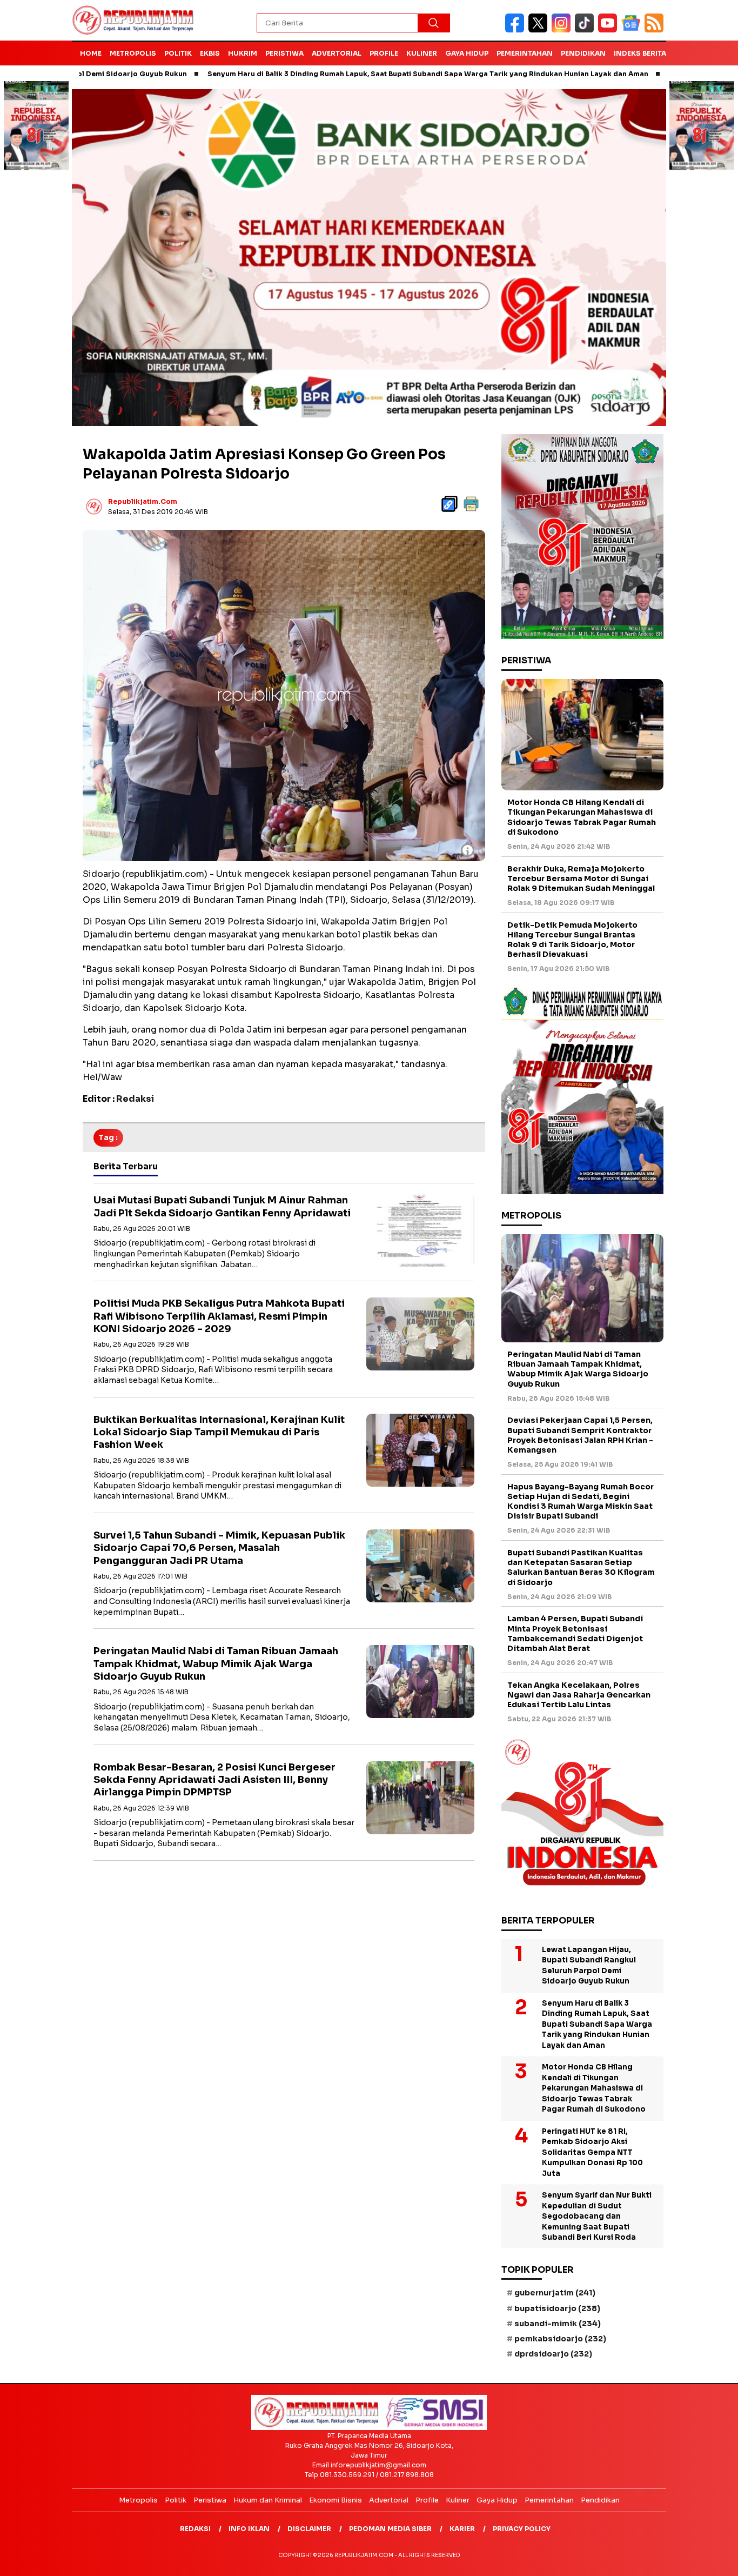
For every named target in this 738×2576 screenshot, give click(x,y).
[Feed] (655, 30)
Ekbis (210, 53)
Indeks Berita (640, 53)
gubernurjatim (555, 2293)
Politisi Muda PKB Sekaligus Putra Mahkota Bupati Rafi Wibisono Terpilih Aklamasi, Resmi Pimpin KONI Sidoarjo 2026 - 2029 (219, 1316)
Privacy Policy (522, 2529)
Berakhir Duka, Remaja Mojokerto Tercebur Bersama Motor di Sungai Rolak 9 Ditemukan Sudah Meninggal (581, 878)
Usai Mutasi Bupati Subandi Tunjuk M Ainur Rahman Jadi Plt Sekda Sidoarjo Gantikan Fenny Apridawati (222, 1206)
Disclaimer (309, 2529)
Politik (178, 53)
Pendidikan (583, 53)
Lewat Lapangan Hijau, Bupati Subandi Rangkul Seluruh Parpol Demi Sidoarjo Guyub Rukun (589, 1966)
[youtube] (610, 30)
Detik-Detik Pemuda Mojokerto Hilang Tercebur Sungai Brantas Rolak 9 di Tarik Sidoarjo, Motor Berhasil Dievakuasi (572, 940)
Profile (384, 53)
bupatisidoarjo (557, 2308)
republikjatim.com (143, 501)
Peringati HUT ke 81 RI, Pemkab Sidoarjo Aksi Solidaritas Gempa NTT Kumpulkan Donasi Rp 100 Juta (592, 2152)
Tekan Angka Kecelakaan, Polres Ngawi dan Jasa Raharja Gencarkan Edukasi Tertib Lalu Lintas (579, 1695)
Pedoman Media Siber (390, 2529)
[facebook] (517, 30)
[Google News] (633, 30)
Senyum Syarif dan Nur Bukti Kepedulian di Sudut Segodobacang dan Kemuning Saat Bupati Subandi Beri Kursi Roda (597, 2216)
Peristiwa (284, 53)
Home (91, 53)
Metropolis (133, 53)
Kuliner (422, 53)
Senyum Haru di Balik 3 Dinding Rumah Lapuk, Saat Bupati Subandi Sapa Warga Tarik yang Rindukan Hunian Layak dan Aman (342, 74)
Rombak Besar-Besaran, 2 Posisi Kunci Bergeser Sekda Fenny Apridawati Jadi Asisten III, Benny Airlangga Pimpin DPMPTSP (214, 1780)
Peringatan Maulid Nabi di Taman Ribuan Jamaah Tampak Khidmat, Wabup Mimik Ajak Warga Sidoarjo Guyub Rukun (216, 1664)
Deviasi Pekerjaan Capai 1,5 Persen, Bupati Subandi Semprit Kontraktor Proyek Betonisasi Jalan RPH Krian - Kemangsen (580, 1435)
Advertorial (337, 53)
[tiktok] (586, 30)
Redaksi (195, 2529)
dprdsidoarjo (553, 2354)
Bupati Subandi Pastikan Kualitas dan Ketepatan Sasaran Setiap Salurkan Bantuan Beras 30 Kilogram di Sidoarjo (581, 1567)
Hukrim (243, 53)
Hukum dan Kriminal (268, 2500)
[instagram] (563, 30)
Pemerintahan (525, 53)
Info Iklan (249, 2529)
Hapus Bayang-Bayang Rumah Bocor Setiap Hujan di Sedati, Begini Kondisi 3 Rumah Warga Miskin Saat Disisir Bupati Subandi (581, 1502)
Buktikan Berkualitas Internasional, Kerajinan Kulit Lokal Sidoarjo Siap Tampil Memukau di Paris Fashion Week (219, 1432)
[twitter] (540, 30)
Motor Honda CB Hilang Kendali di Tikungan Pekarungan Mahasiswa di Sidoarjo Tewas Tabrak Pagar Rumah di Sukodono (582, 817)
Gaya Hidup (467, 53)
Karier (462, 2529)
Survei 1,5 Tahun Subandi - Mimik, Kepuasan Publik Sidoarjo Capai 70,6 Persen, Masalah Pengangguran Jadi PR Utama (219, 1548)
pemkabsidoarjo (560, 2339)
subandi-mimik (558, 2324)
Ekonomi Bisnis (336, 2500)
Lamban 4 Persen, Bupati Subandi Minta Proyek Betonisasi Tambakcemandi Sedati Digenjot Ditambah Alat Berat (575, 1633)
